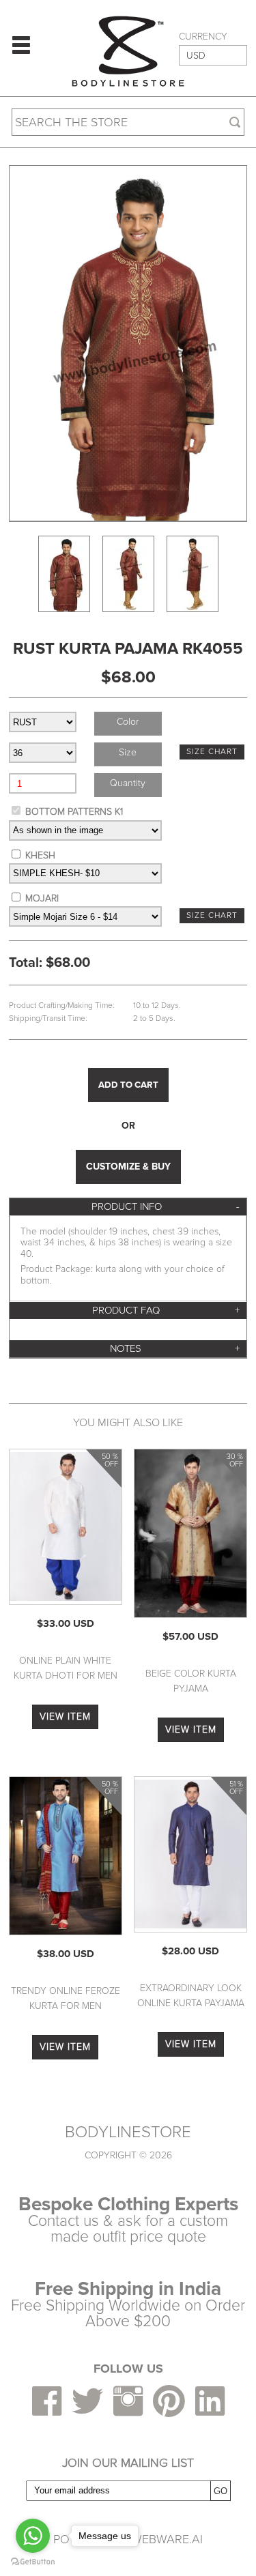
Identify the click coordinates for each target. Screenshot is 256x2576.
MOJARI (42, 898)
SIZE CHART (212, 752)
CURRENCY (203, 37)
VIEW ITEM (65, 1717)
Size (128, 752)
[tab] (128, 1207)
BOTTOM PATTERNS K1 (74, 812)
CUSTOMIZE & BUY (128, 1167)
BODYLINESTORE (128, 2132)
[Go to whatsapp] (33, 2536)
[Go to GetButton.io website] (33, 2562)
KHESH (40, 855)
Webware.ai (167, 2539)
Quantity (128, 783)
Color (128, 722)
